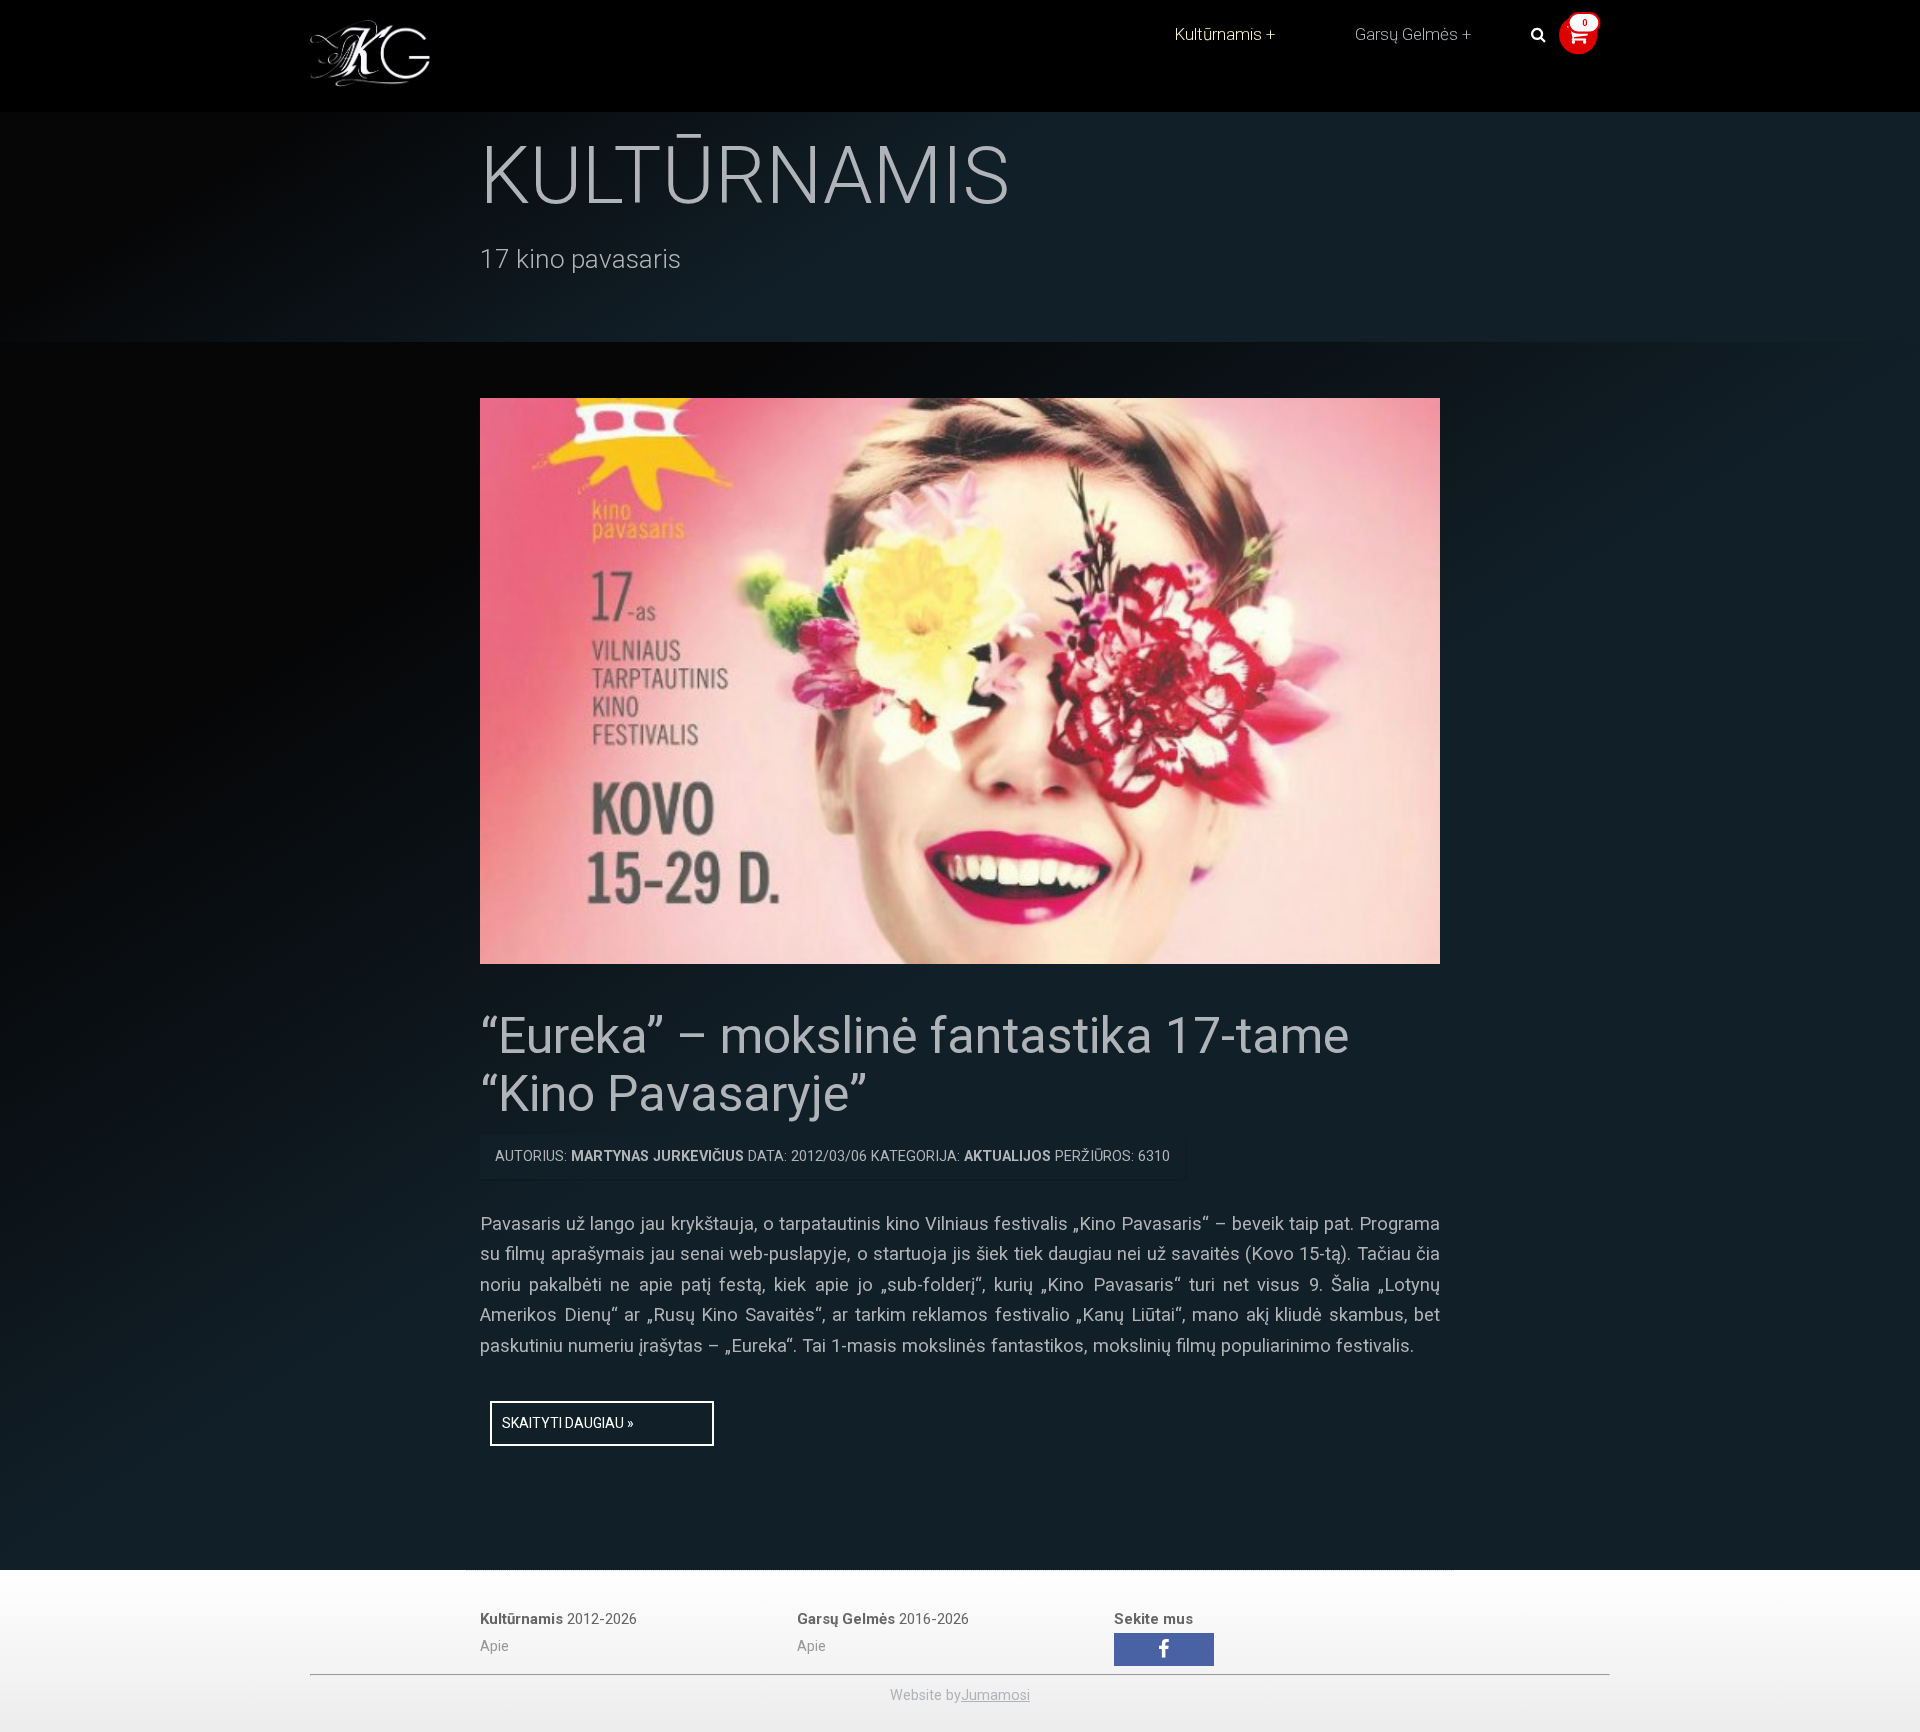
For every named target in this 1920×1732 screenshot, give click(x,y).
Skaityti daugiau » (568, 1423)
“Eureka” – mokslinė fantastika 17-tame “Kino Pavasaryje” (914, 1065)
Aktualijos (1007, 1156)
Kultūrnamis (1218, 34)
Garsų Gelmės (1406, 34)
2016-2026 (883, 1619)
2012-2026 (558, 1619)
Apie (494, 1646)
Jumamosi (995, 1695)
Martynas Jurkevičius (657, 1156)
